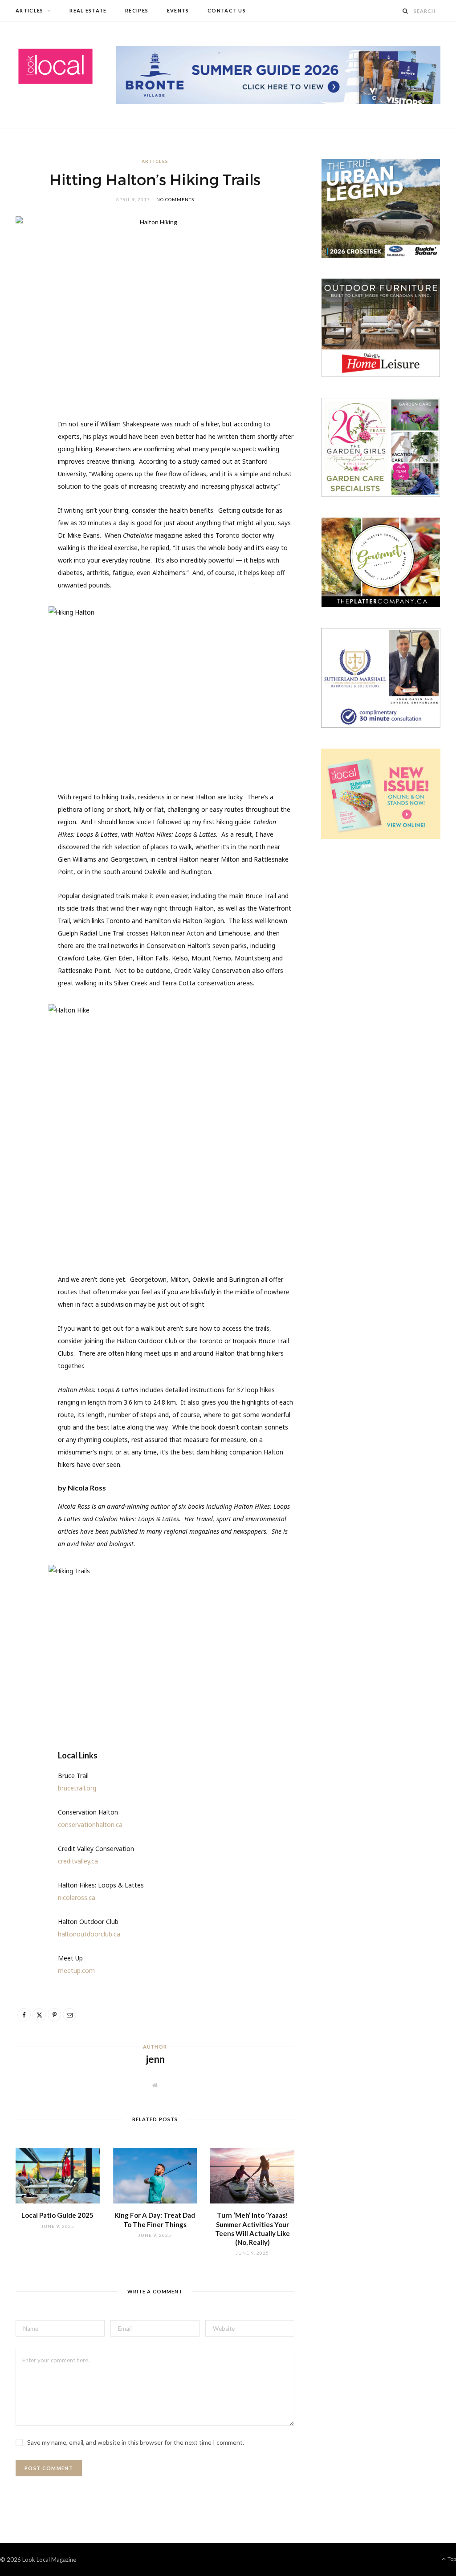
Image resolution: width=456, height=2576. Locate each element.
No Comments (175, 199)
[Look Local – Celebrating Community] (55, 67)
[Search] (406, 11)
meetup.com (76, 1970)
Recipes (137, 10)
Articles (30, 10)
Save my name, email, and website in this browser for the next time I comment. (136, 2442)
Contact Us (227, 10)
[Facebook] (27, 454)
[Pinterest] (27, 499)
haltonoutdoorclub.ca (89, 1934)
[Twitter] (27, 477)
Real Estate (88, 10)
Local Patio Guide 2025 (57, 2215)
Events (178, 10)
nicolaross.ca (77, 1898)
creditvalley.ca (78, 1861)
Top (451, 2559)
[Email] (27, 522)
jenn (155, 2059)
